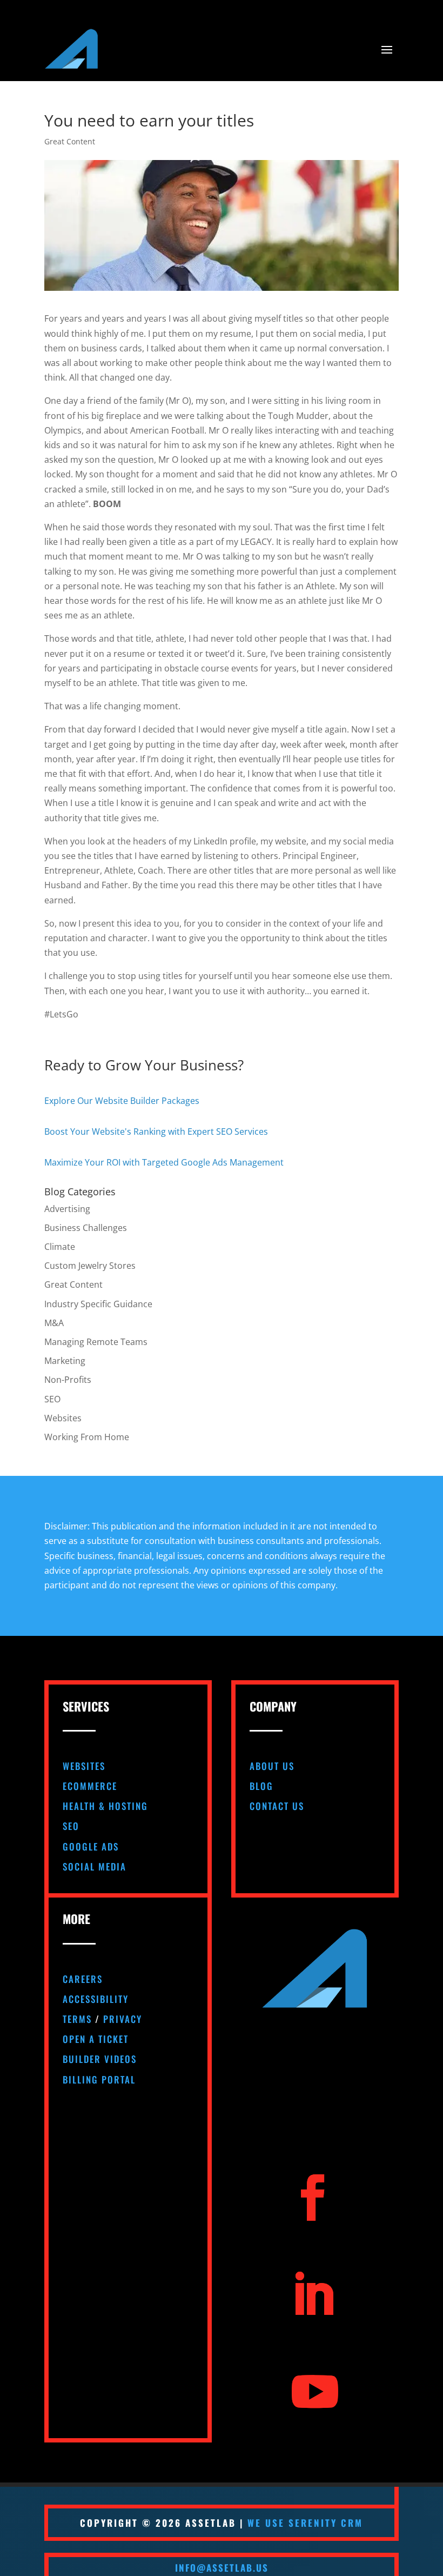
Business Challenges (86, 1228)
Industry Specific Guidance (98, 1304)
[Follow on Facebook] (313, 2198)
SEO (52, 1399)
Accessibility (96, 1999)
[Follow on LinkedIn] (313, 2295)
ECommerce (90, 1786)
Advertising (67, 1209)
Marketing (65, 1361)
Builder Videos (100, 2059)
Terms (77, 2019)
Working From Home (87, 1437)
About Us (272, 1766)
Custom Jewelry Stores (90, 1266)
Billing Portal (99, 2079)
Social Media (95, 1866)
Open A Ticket (96, 2039)
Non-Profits (68, 1380)
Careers (83, 1979)
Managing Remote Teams (96, 1342)
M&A (54, 1323)
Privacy (123, 2019)
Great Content (70, 141)
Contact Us (277, 1806)
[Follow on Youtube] (315, 2392)
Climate (60, 1247)
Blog (261, 1786)
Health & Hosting (105, 1806)
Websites (63, 1418)
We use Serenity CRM (305, 2523)
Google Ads (91, 1846)
